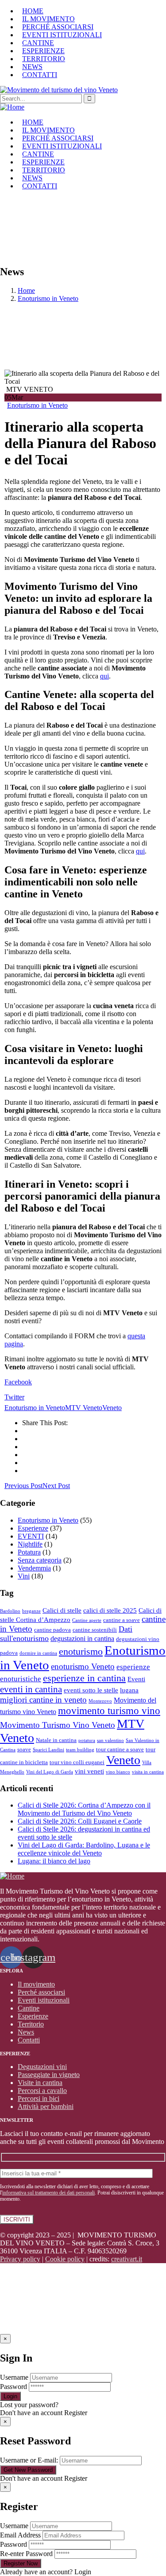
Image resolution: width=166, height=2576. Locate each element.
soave (24, 1749)
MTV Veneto (84, 1408)
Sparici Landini (48, 1750)
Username (14, 2377)
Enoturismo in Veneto (48, 298)
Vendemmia (34, 1568)
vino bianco (118, 1772)
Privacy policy (20, 2259)
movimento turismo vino (109, 1711)
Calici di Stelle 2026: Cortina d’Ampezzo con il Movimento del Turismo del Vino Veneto (84, 1809)
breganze (31, 1611)
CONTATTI (40, 75)
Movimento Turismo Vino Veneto (58, 1725)
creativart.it (127, 2259)
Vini (24, 1576)
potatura (87, 1740)
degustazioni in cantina (82, 1639)
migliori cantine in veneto (43, 1700)
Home (26, 290)
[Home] (12, 107)
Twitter (14, 1397)
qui (104, 676)
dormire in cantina (38, 1653)
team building (80, 1750)
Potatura (29, 1552)
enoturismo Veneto (83, 1666)
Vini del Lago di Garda (50, 1772)
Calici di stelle (62, 1610)
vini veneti (89, 1771)
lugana (129, 1690)
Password (14, 2387)
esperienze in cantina (84, 1678)
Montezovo (100, 1701)
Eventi (136, 1679)
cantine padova (52, 1630)
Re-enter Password (26, 2554)
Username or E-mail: (29, 2460)
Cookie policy (65, 2259)
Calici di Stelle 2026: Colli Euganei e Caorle (80, 1821)
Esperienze (33, 1528)
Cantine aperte (87, 1620)
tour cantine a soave (120, 1749)
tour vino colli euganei (77, 1762)
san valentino (110, 1740)
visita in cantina (148, 1772)
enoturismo (81, 1651)
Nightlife (30, 1544)
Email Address (20, 2535)
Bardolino (10, 1611)
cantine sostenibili (95, 1630)
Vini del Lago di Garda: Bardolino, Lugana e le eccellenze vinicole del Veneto (84, 1849)
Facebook (18, 1382)
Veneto (112, 1408)
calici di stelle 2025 (110, 1610)
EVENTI (31, 1536)
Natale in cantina (56, 1740)
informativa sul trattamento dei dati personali (48, 2193)
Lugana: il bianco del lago (54, 1861)
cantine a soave (122, 1620)
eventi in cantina (31, 1689)
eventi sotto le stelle (91, 1690)
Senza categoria (40, 1560)
